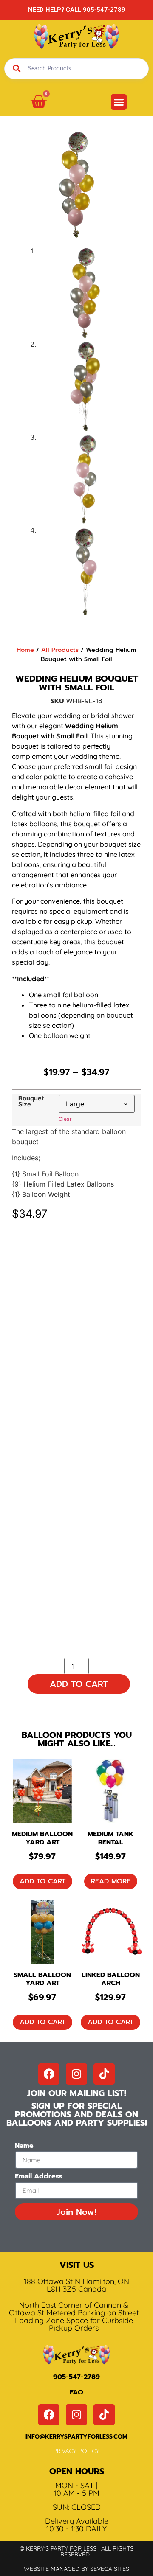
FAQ (76, 2392)
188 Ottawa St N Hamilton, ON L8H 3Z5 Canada (76, 2285)
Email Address (39, 2177)
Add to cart (79, 1684)
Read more (111, 1881)
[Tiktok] (104, 2074)
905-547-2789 (76, 2377)
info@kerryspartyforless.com (76, 2437)
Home (25, 650)
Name (24, 2147)
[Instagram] (76, 2074)
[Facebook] (49, 2074)
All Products (60, 650)
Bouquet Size (31, 1101)
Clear (65, 1119)
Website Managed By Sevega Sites (76, 2569)
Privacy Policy (76, 2451)
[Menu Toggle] (119, 102)
